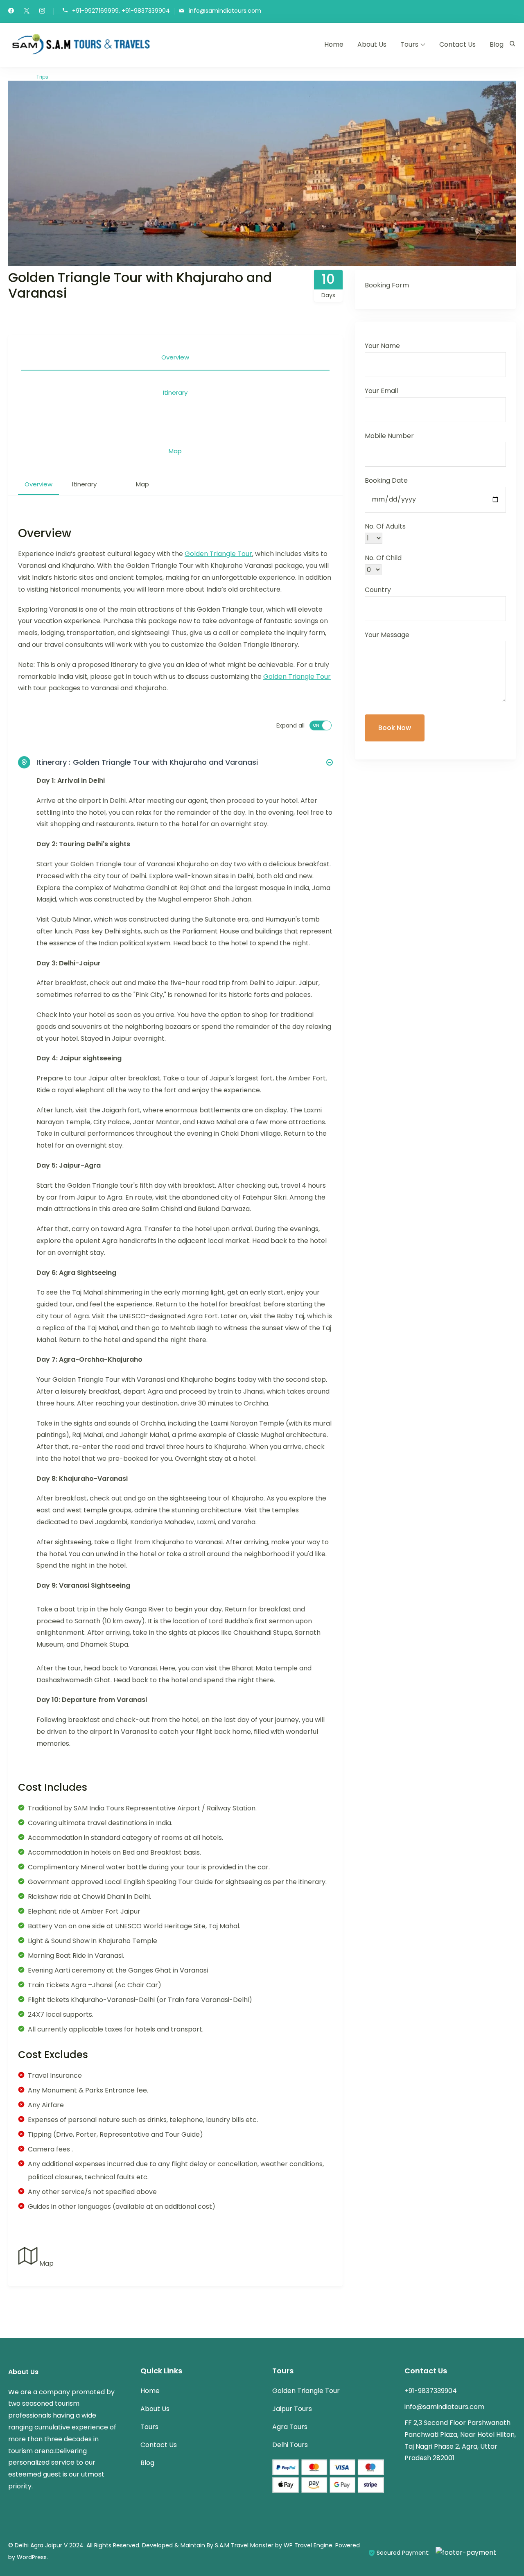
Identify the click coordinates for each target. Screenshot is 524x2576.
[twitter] (27, 11)
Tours (409, 44)
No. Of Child (383, 558)
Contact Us (457, 44)
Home (334, 44)
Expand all (290, 725)
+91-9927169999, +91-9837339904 (121, 11)
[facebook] (11, 11)
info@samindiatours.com (225, 11)
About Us (372, 44)
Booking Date (386, 480)
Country (378, 590)
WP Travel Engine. (309, 2545)
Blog (497, 44)
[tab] (175, 417)
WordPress (32, 2557)
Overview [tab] (175, 357)
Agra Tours (290, 2427)
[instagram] (42, 11)
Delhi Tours (290, 2445)
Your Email (381, 391)
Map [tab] (175, 451)
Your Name (382, 346)
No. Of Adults (385, 526)
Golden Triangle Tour (218, 554)
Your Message (387, 635)
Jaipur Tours (292, 2409)
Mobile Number (389, 436)
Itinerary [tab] (175, 392)
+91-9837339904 (431, 2391)
